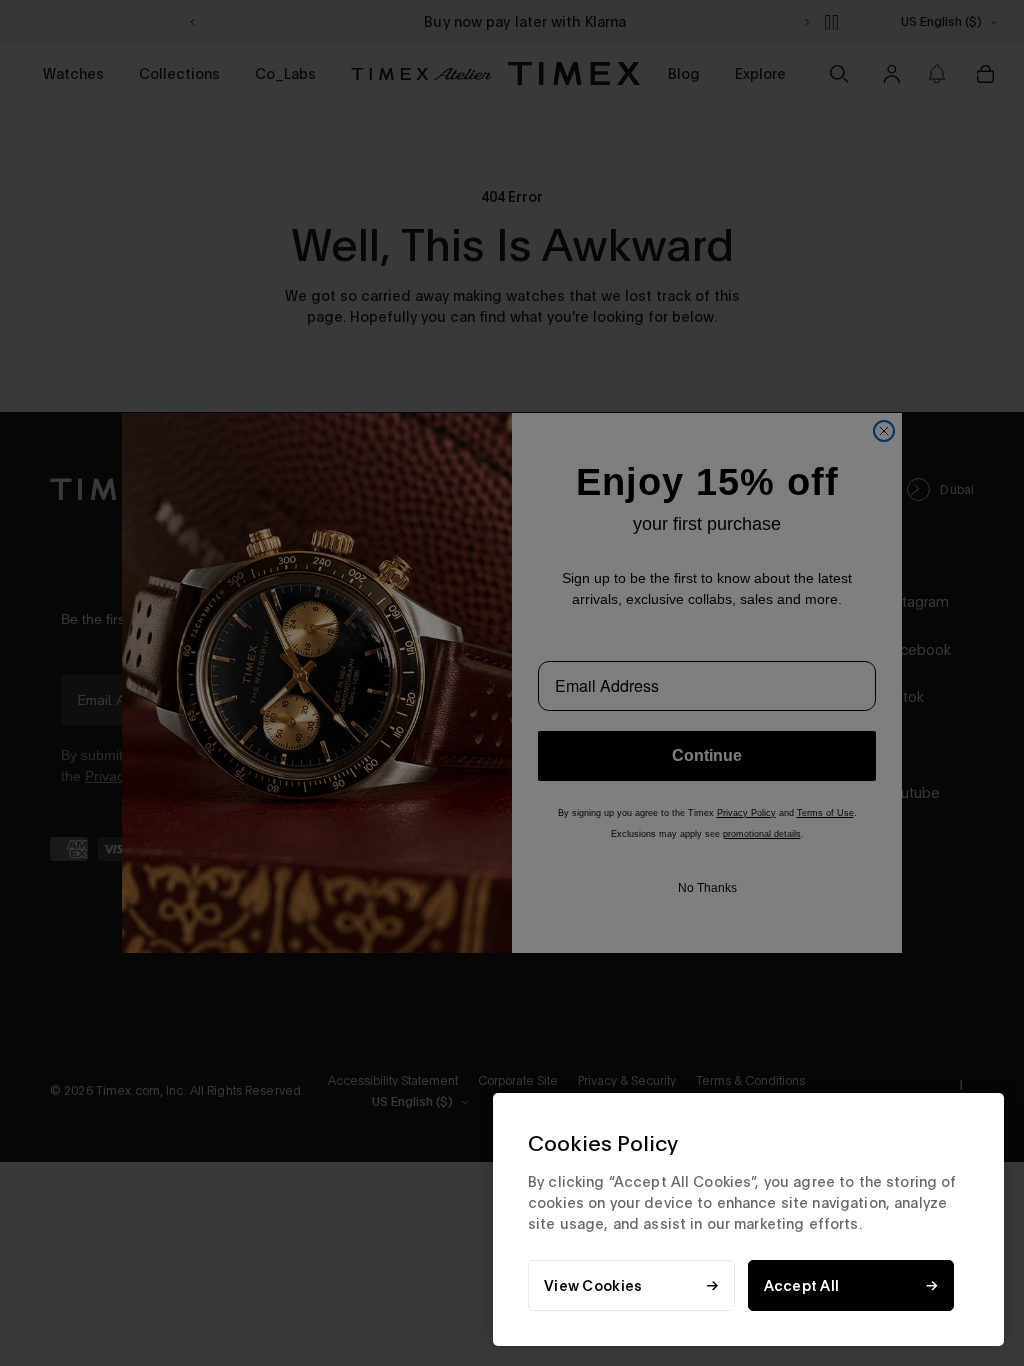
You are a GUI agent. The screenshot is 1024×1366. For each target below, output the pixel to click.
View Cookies (593, 1285)
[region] (748, 1219)
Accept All (802, 1285)
